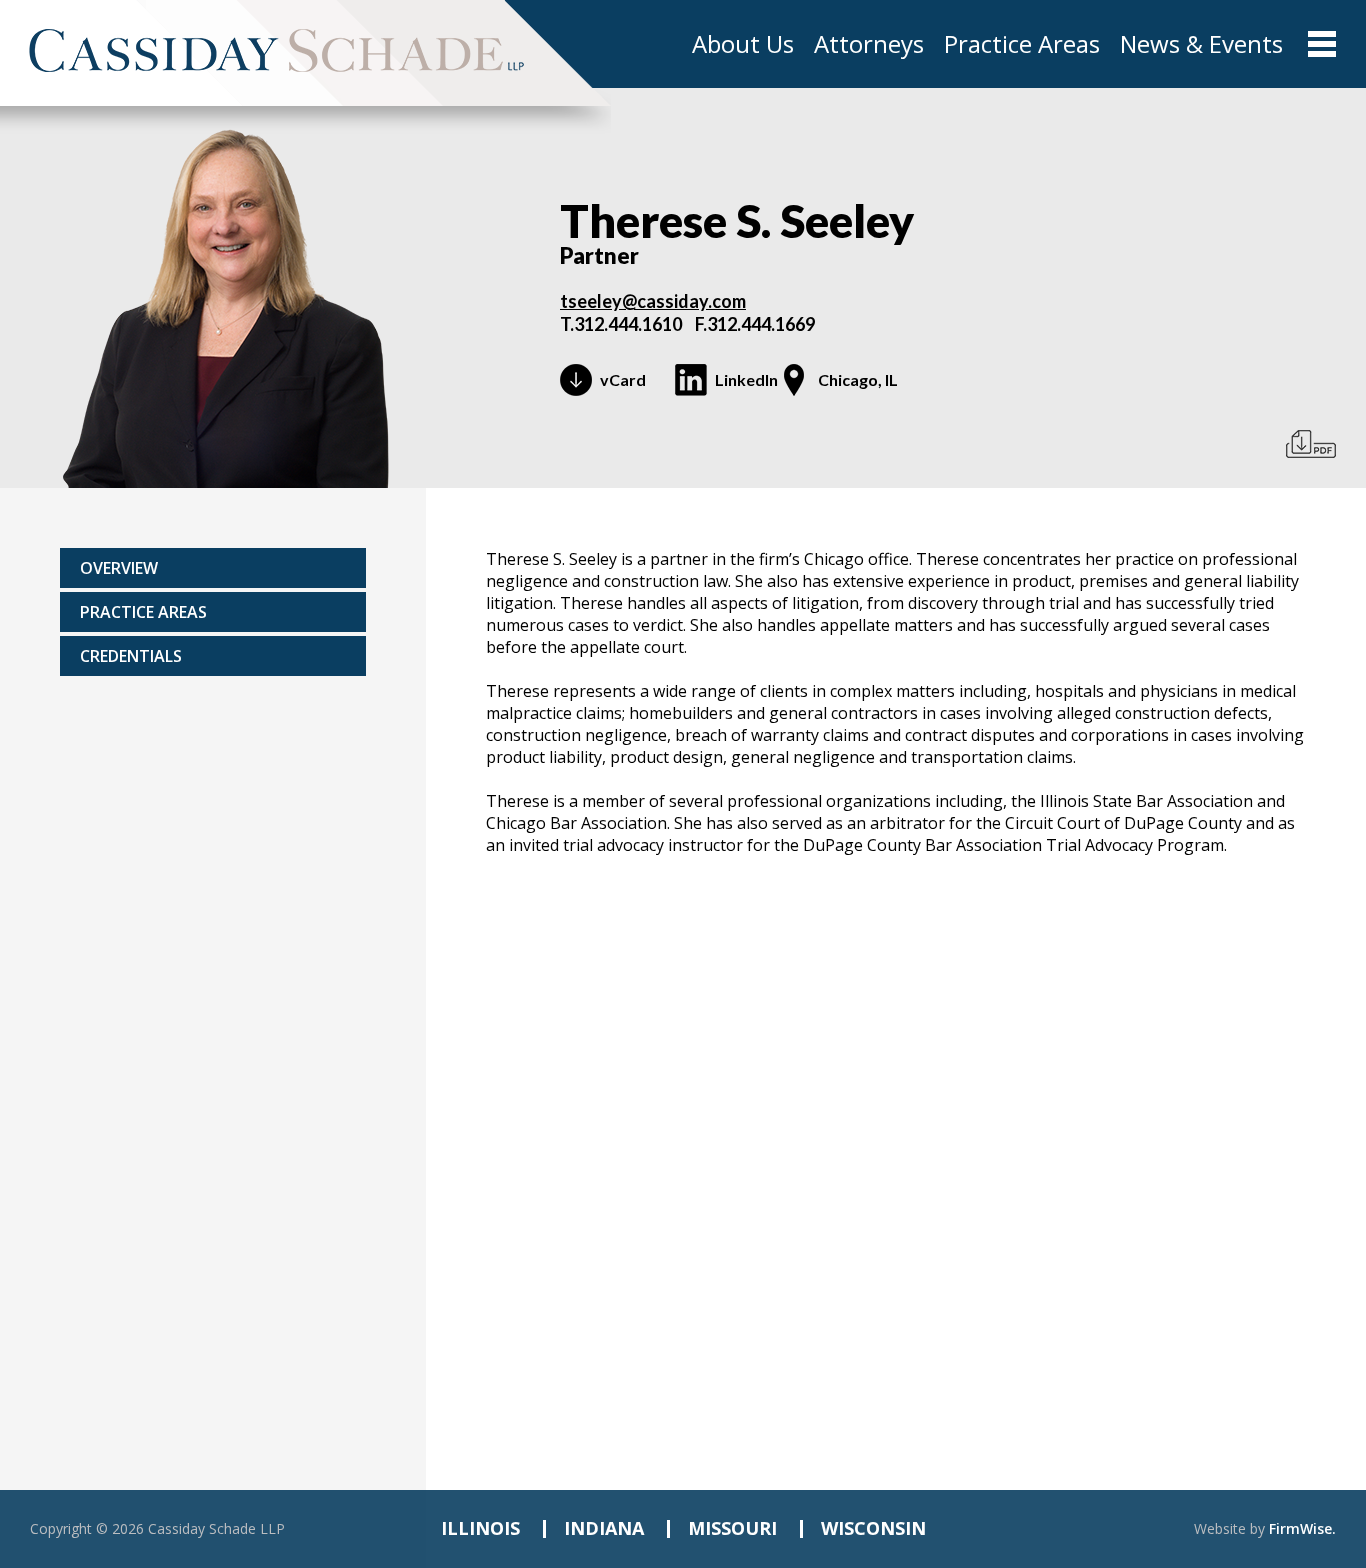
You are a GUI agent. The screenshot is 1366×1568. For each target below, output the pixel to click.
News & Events (1201, 44)
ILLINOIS (480, 1528)
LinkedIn (746, 379)
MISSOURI (732, 1528)
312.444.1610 (628, 324)
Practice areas (143, 612)
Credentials (131, 656)
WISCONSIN (873, 1528)
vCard (623, 379)
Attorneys (869, 44)
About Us (743, 44)
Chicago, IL (858, 379)
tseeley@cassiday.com (653, 301)
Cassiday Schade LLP (216, 1528)
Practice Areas (1022, 44)
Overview (119, 568)
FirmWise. (1302, 1528)
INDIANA (604, 1528)
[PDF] (1311, 444)
